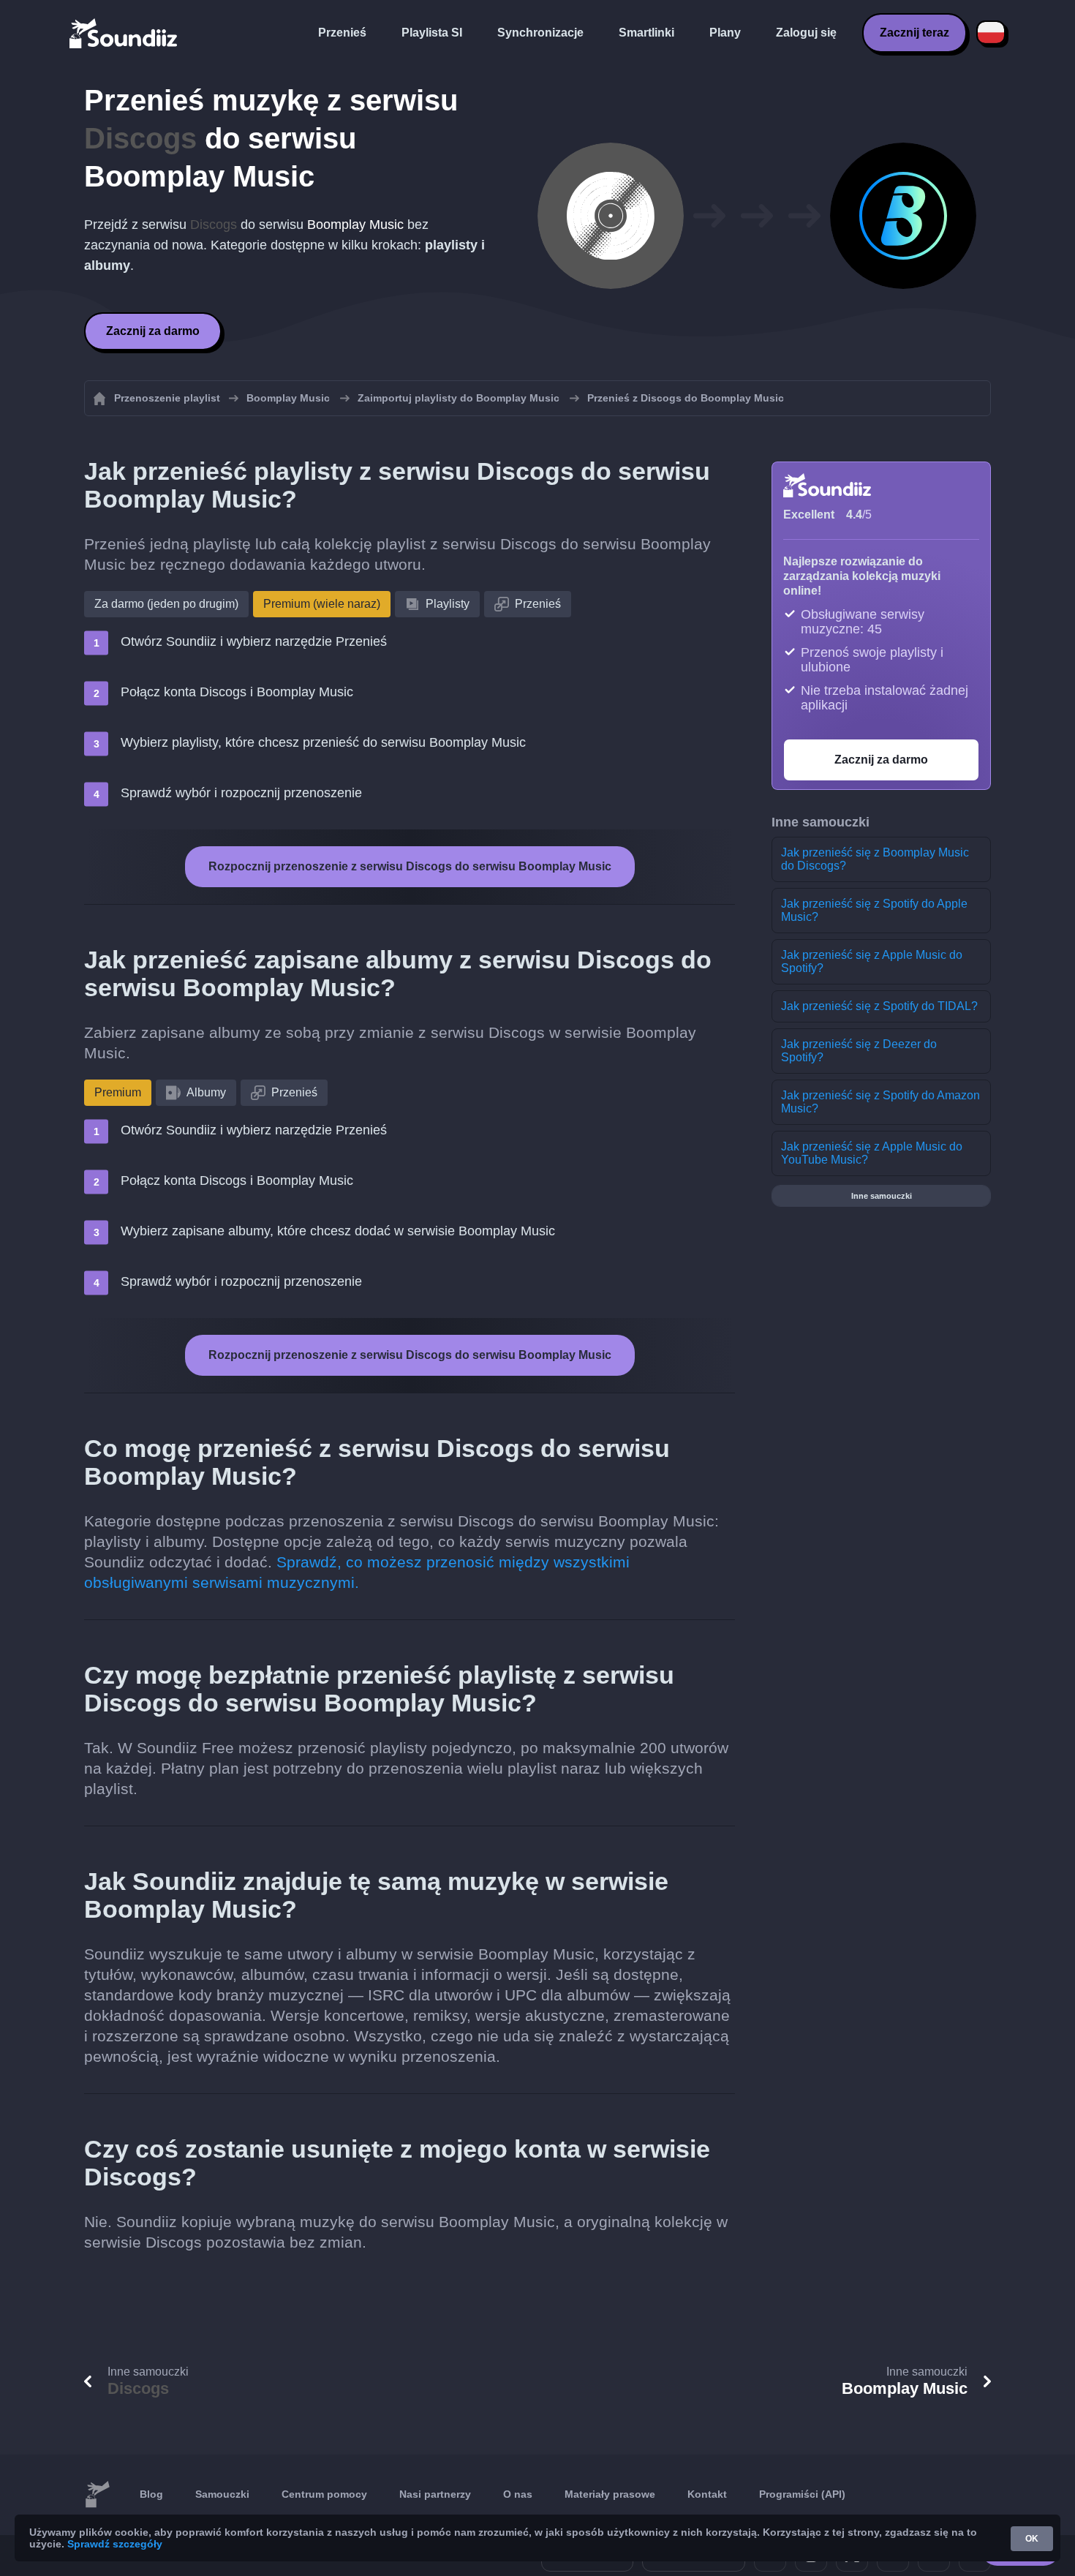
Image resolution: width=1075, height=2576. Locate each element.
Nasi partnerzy (435, 2494)
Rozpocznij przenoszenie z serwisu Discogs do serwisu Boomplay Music (410, 866)
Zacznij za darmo (153, 331)
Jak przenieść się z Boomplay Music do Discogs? (875, 859)
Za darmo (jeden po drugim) (166, 604)
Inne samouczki (882, 1196)
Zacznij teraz (914, 33)
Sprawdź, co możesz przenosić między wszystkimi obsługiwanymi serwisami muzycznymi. (357, 1572)
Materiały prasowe (610, 2494)
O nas (518, 2494)
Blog (151, 2494)
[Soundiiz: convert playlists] (97, 2495)
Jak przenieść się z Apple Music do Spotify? (872, 961)
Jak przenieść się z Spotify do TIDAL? (879, 1006)
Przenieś (342, 33)
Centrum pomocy (324, 2494)
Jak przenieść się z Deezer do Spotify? (859, 1051)
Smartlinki (646, 33)
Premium (118, 1092)
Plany (725, 33)
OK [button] (1032, 2539)
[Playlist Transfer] (124, 33)
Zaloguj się (806, 33)
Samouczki (222, 2494)
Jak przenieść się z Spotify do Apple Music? (874, 910)
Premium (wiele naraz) (322, 604)
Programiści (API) (802, 2494)
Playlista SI (432, 33)
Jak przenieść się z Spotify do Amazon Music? (880, 1102)
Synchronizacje (540, 33)
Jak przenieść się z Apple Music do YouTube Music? (872, 1153)
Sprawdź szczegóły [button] (115, 2544)
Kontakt (707, 2494)
